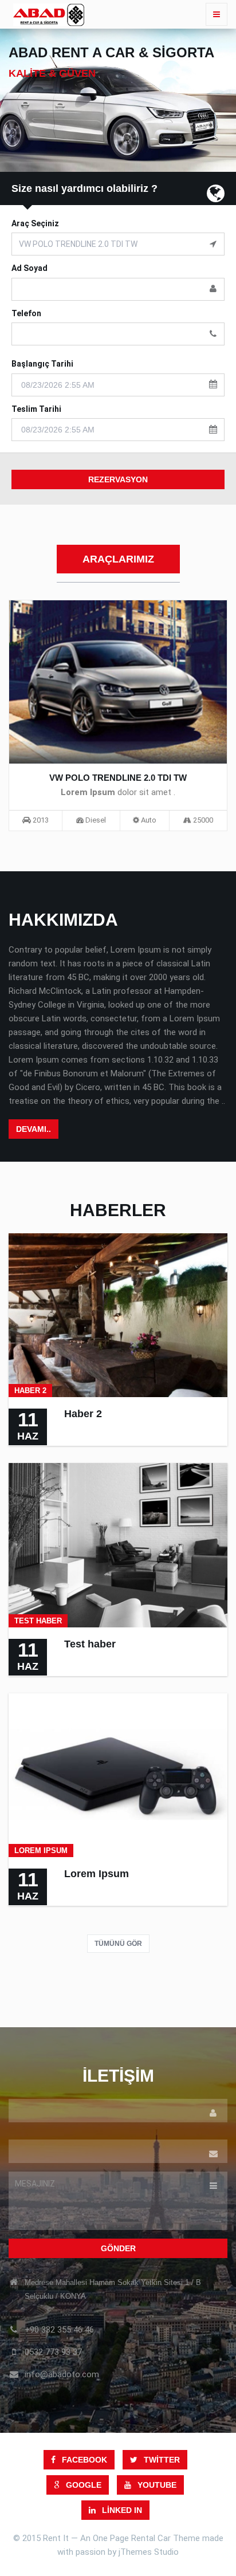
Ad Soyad (29, 268)
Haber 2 (83, 1414)
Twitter (161, 2460)
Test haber (90, 1644)
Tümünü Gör (118, 1944)
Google (82, 2485)
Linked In (121, 2510)
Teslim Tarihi (36, 409)
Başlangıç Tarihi (42, 364)
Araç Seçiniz (35, 223)
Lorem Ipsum (97, 1874)
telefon (26, 313)
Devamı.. (34, 1129)
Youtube (156, 2485)
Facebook (83, 2460)
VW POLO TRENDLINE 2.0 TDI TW (118, 778)
